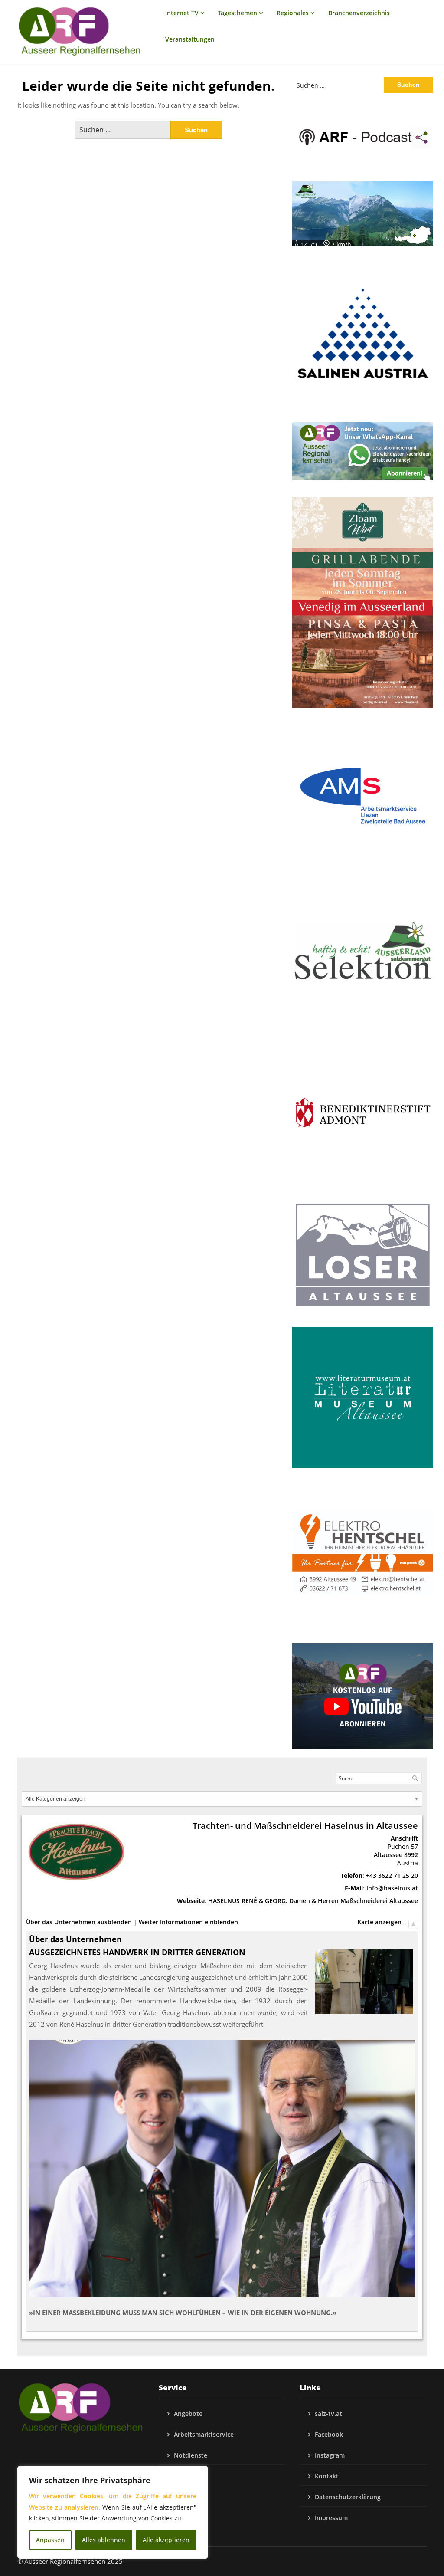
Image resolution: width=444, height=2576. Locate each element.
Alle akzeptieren (166, 2540)
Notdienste (191, 2455)
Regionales (293, 13)
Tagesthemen (238, 13)
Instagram (330, 2455)
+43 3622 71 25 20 (392, 1875)
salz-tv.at (328, 2414)
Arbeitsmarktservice (204, 2434)
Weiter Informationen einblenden (188, 1922)
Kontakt (327, 2476)
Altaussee (388, 1855)
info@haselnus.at (392, 1888)
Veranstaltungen (190, 39)
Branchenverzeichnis (359, 13)
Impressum (331, 2518)
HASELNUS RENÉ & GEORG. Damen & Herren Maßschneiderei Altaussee (313, 1901)
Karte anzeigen (379, 1922)
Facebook (329, 2434)
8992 (411, 1855)
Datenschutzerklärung (348, 2497)
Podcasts (187, 2476)
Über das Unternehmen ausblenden (79, 1922)
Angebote (188, 2414)
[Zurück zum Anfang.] (413, 1922)
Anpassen (50, 2540)
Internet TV (182, 13)
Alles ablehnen (104, 2540)
